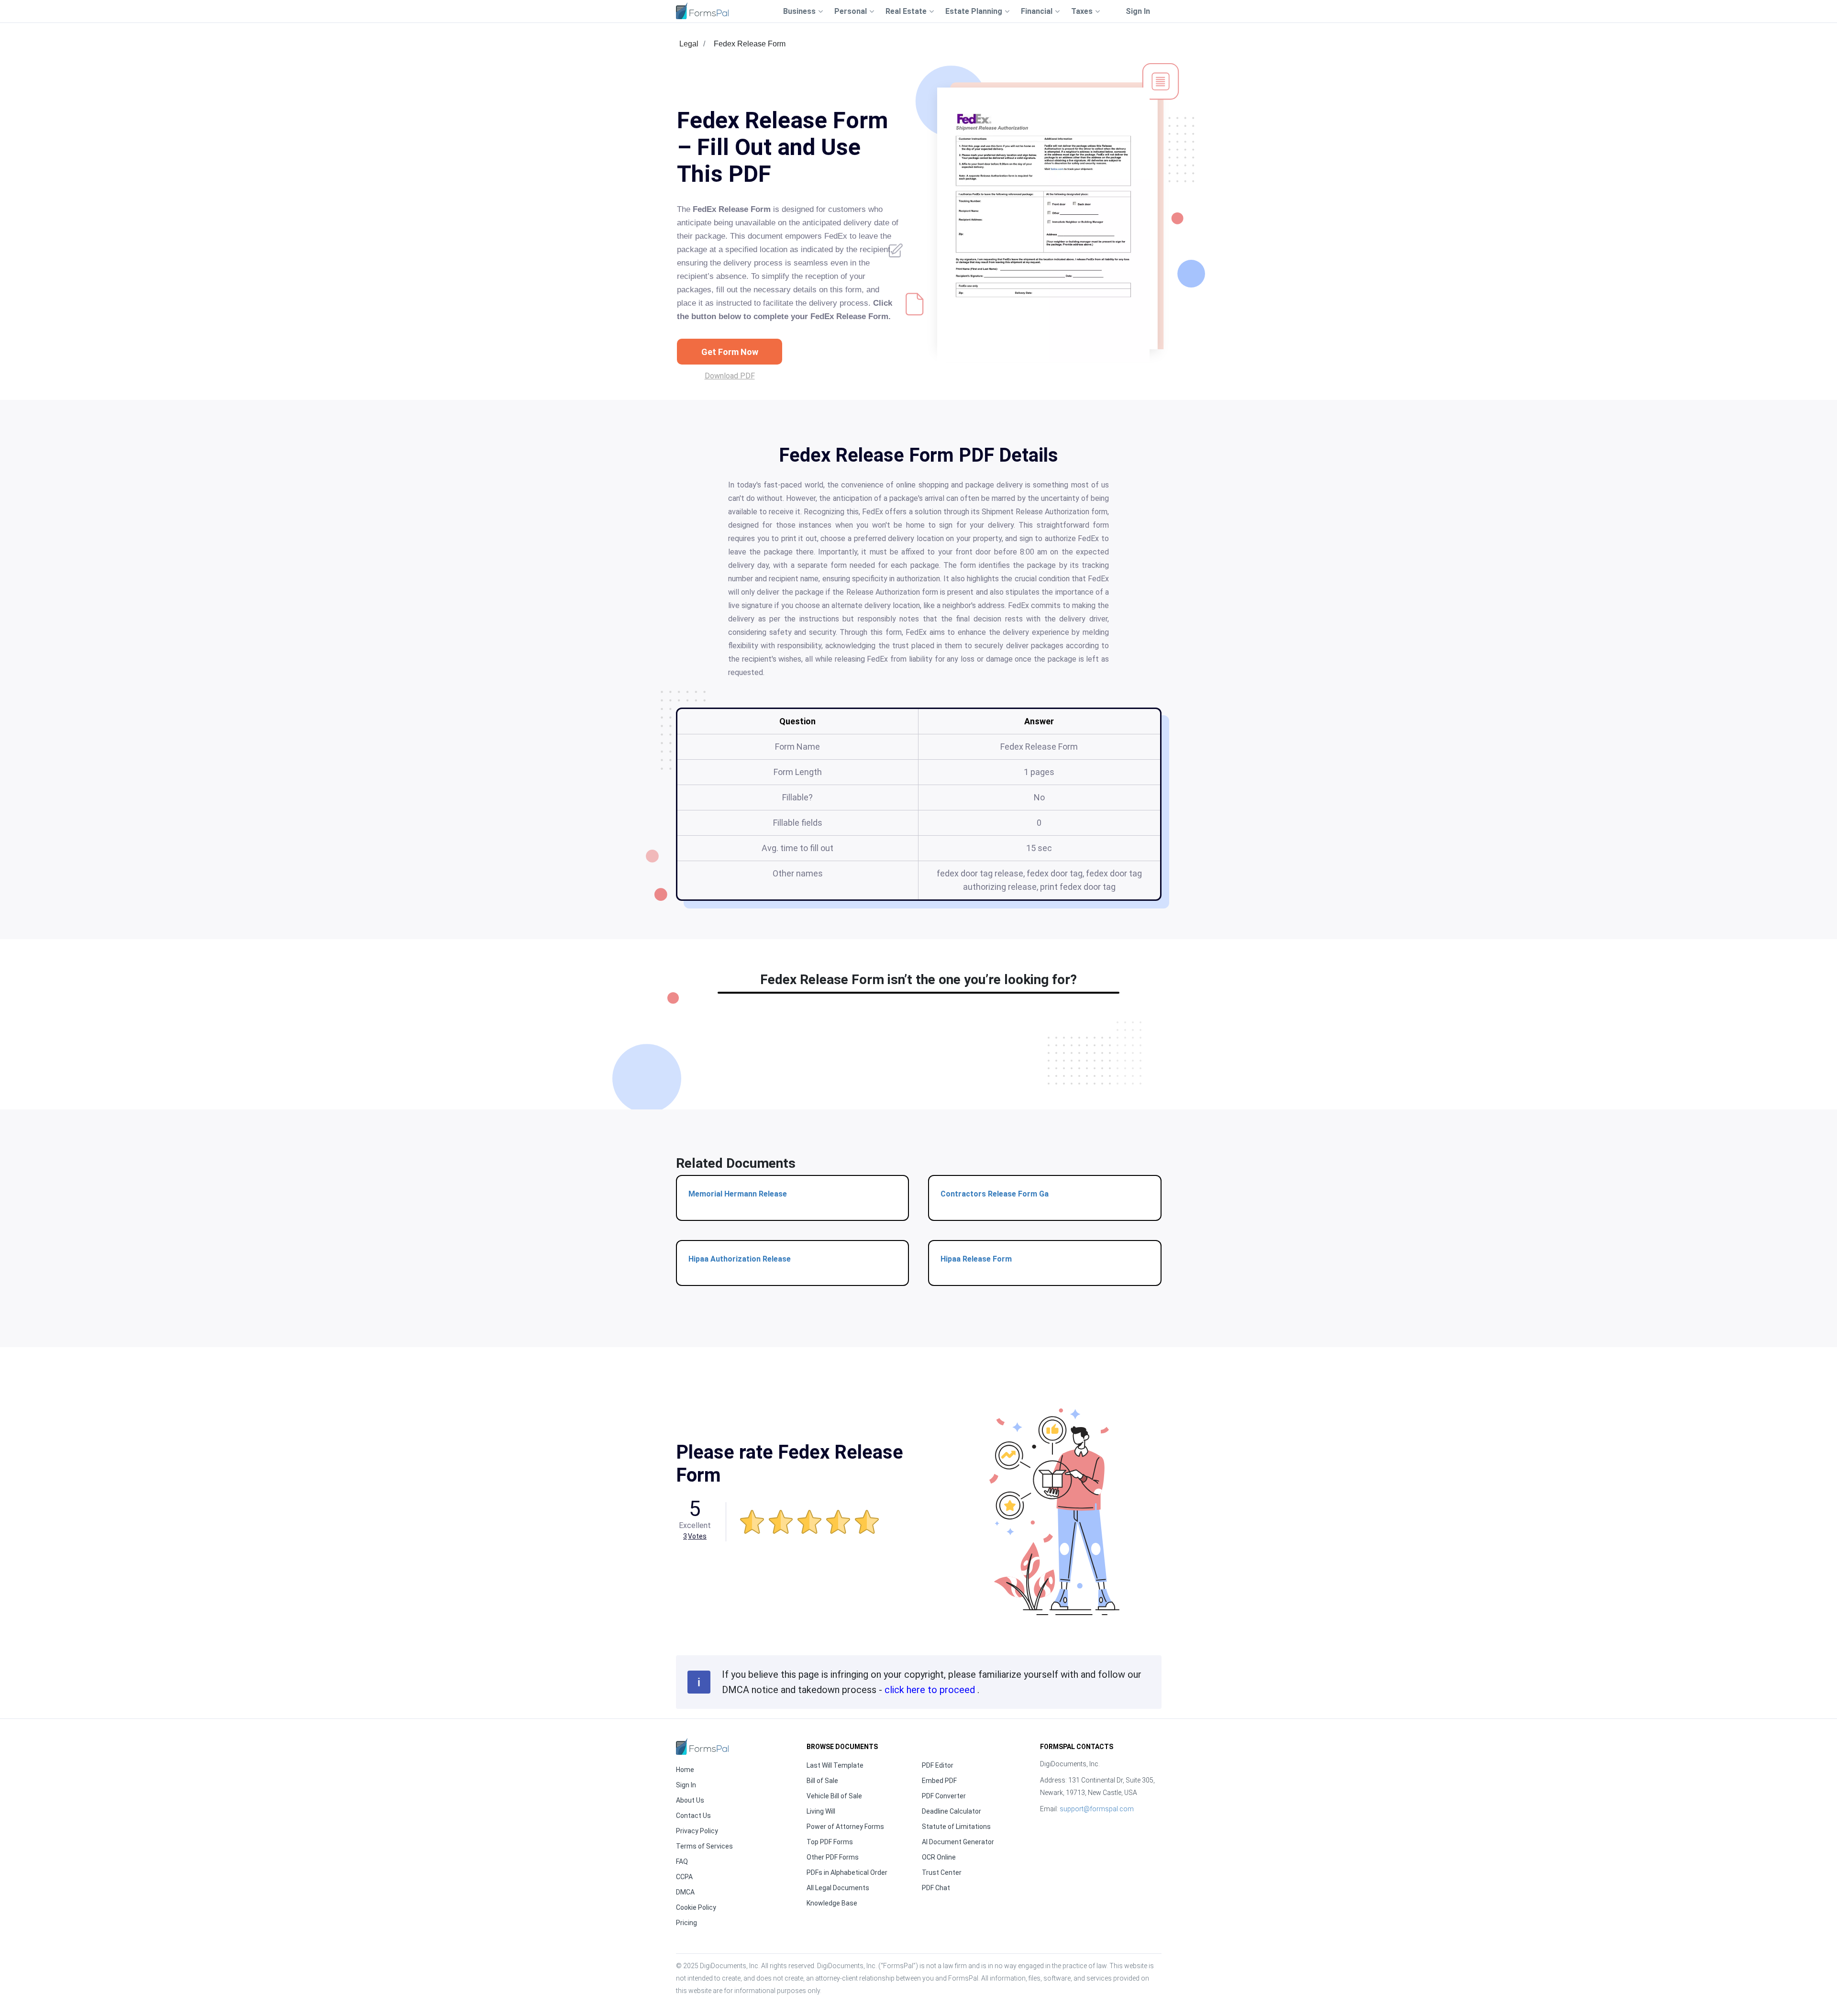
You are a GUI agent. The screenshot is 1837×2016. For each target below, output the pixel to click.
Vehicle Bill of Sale (834, 1796)
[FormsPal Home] (702, 1746)
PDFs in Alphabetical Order (847, 1872)
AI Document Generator (958, 1842)
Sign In (1138, 11)
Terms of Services (704, 1846)
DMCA (685, 1892)
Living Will (821, 1811)
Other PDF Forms (833, 1857)
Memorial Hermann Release (738, 1194)
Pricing (686, 1923)
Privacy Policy (697, 1831)
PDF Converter (944, 1796)
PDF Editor (938, 1765)
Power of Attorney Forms (845, 1827)
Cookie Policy (696, 1907)
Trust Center (942, 1872)
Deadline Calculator (952, 1811)
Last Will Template (835, 1765)
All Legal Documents (838, 1888)
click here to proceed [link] (931, 1690)
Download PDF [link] (730, 376)
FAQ (682, 1861)
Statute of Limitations (956, 1827)
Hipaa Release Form (976, 1259)
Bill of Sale (822, 1781)
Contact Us (693, 1816)
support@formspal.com (1097, 1809)
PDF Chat (936, 1888)
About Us (690, 1800)
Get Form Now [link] (730, 352)
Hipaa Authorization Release (740, 1259)
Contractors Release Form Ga (995, 1194)
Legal (689, 44)
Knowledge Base (832, 1903)
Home (685, 1770)
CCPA (684, 1877)
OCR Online (939, 1857)
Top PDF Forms (830, 1842)
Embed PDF (939, 1781)
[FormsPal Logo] (702, 11)
